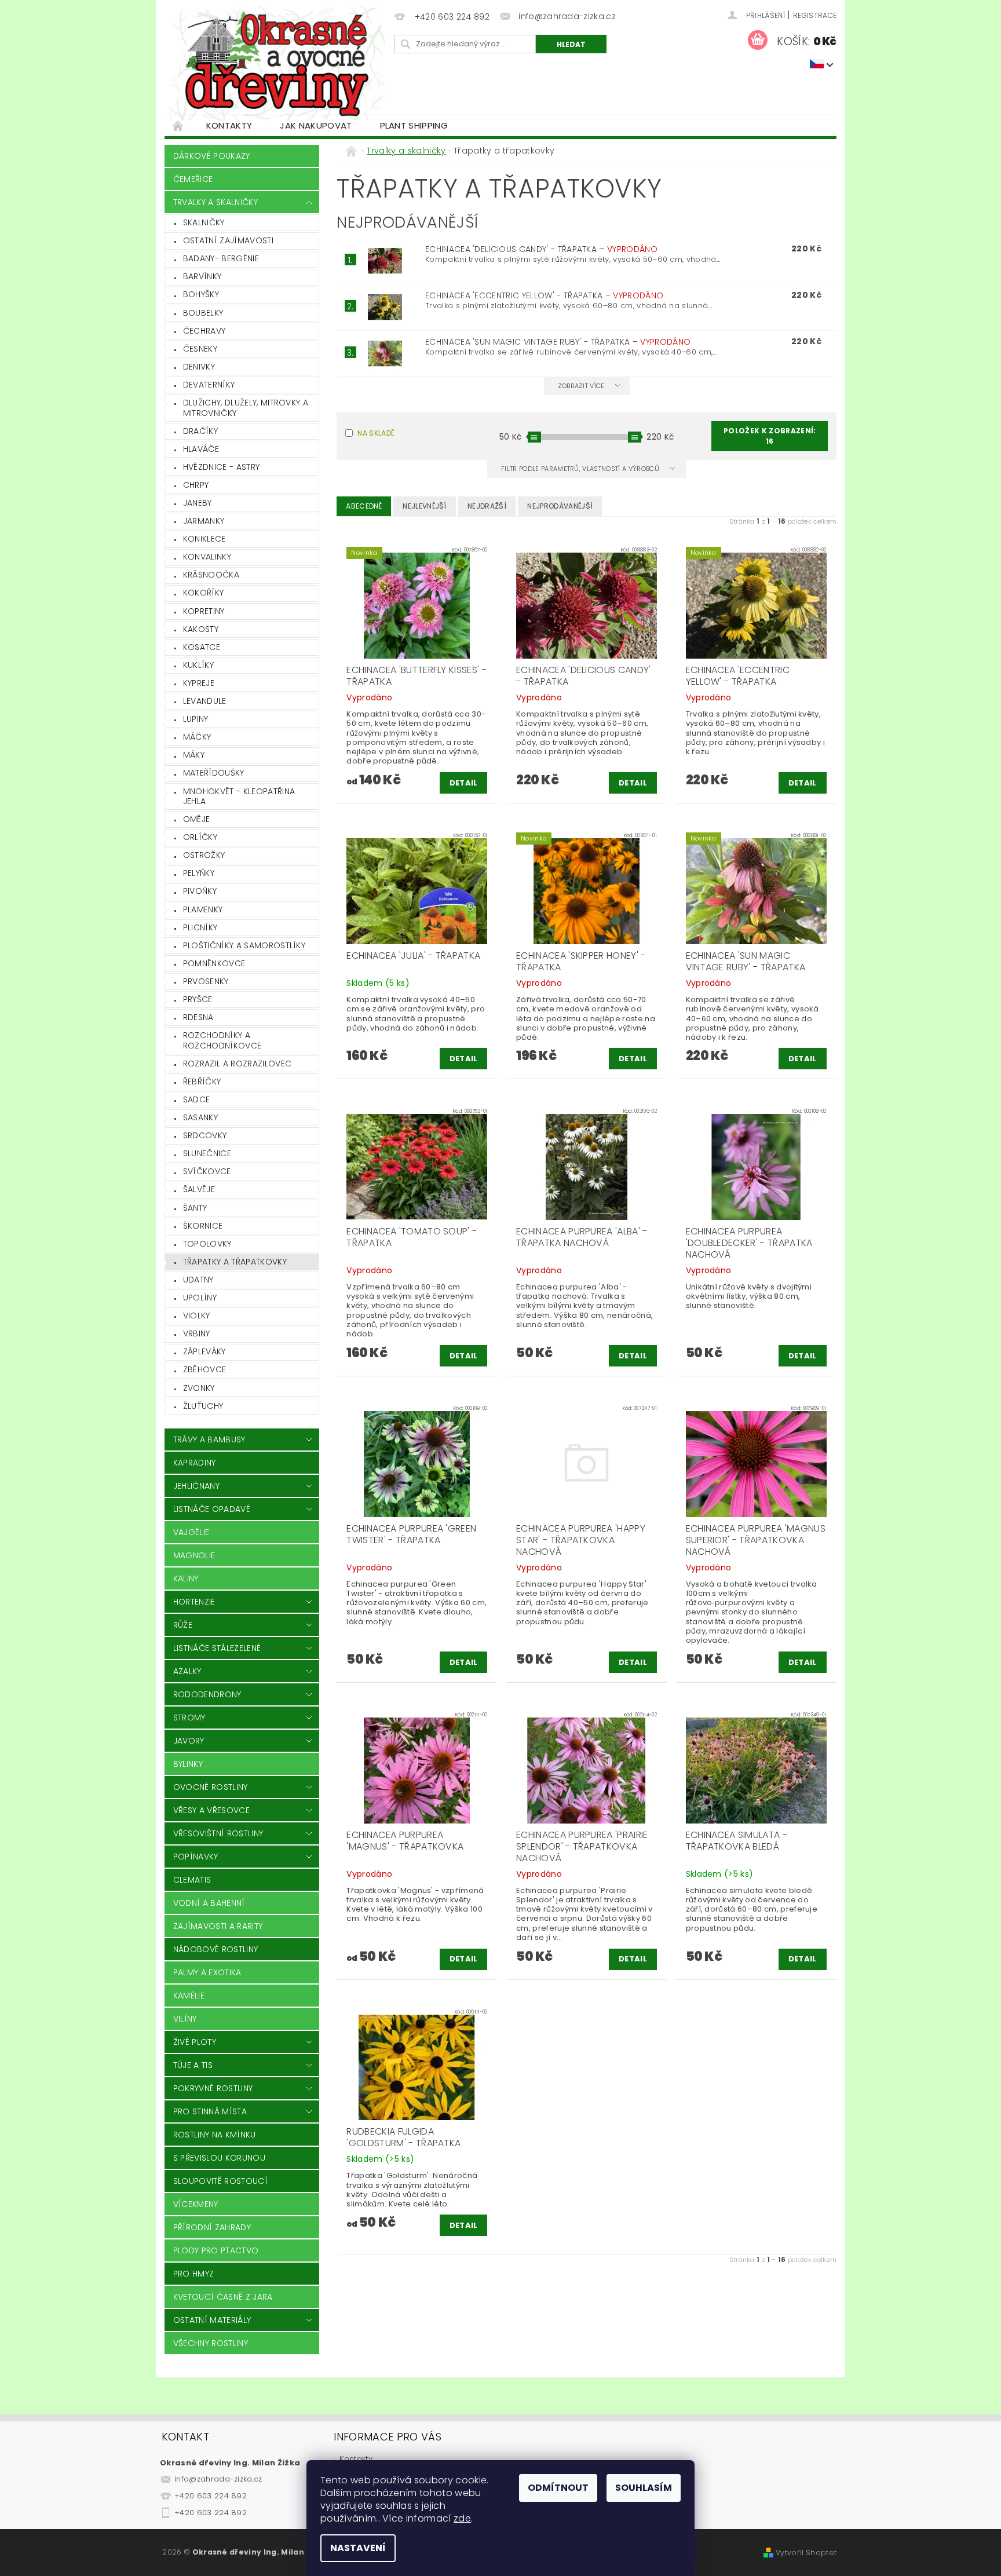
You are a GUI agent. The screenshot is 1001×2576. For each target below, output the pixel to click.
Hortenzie (194, 1602)
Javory (189, 1741)
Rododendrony (207, 1694)
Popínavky (196, 1857)
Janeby (198, 503)
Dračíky (200, 431)
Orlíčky (200, 837)
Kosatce (202, 647)
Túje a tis (193, 2065)
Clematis (192, 1880)
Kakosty (201, 629)
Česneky (200, 349)
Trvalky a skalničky (215, 202)
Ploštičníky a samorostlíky (244, 945)
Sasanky (200, 1117)
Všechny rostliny (211, 2343)
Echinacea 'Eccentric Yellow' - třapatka (544, 295)
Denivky (199, 367)
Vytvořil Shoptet (806, 2553)
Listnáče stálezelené (217, 1648)
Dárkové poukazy (212, 156)
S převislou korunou (219, 2158)
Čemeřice (193, 179)
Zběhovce (205, 1369)
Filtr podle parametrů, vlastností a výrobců (581, 469)
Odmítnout (558, 2488)
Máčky (197, 737)
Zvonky (199, 1388)
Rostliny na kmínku (215, 2135)
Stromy (189, 1718)
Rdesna (198, 1017)
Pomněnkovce (214, 963)
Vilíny (185, 2019)
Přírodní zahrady (212, 2227)
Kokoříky (204, 593)
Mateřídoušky (214, 773)
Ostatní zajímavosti (228, 240)
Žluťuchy (203, 1406)
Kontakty (229, 125)
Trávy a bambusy (209, 1439)
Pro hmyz (194, 2274)
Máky (194, 755)
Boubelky (203, 313)
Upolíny (200, 1298)
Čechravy (204, 331)
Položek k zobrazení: (770, 436)
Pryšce (198, 999)
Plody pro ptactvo (216, 2250)
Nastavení (358, 2548)
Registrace (815, 15)
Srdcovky (205, 1135)
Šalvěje (199, 1189)
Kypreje (199, 683)
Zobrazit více (581, 386)
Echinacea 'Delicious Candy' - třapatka (541, 249)
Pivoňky (200, 891)
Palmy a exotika (207, 1972)
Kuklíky (198, 665)
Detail (464, 783)
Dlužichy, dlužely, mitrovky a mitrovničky (246, 408)
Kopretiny (204, 611)
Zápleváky (204, 1351)
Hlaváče (201, 449)
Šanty (195, 1208)
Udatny (198, 1280)
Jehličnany (196, 1486)
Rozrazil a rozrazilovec (237, 1064)
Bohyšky (201, 294)
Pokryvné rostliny (213, 2088)
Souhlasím (644, 2488)
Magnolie (194, 1555)
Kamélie (189, 1996)
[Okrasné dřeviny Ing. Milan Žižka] (277, 63)
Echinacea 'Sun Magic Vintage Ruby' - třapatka (558, 342)
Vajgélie (191, 1532)
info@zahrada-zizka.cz (218, 2479)
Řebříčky (202, 1081)
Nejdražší (487, 506)
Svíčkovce (207, 1171)
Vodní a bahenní (209, 1903)
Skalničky (204, 222)
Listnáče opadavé (212, 1509)
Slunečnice (207, 1153)
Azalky (187, 1671)
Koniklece (204, 539)
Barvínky (202, 276)
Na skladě (376, 433)
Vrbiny (197, 1333)
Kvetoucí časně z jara (223, 2297)
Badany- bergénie (221, 258)
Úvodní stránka (178, 125)
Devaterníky (209, 385)
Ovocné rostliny (211, 1787)
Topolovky (207, 1244)
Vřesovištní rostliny (218, 1833)
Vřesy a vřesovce (211, 1810)
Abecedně (364, 506)
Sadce (197, 1099)
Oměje (197, 819)
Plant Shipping (414, 125)
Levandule (205, 701)
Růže (183, 1625)
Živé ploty (195, 2042)
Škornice (203, 1226)
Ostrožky (204, 855)
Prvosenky (206, 981)
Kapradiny (195, 1463)
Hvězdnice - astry (221, 467)
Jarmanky (204, 521)
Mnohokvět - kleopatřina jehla (239, 796)
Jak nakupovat (316, 125)
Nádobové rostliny (215, 1949)
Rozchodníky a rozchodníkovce (222, 1040)
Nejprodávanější (560, 506)
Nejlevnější (425, 506)
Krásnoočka (211, 575)
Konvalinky (207, 557)
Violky (197, 1316)
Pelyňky (199, 873)
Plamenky (203, 909)
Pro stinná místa (210, 2111)
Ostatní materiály (212, 2320)
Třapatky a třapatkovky (235, 1262)
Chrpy (196, 485)
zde (462, 2518)
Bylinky (188, 1764)
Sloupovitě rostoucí (220, 2181)
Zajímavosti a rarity (218, 1926)
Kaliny (186, 1579)
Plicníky (200, 927)
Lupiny (196, 719)
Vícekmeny (196, 2204)
